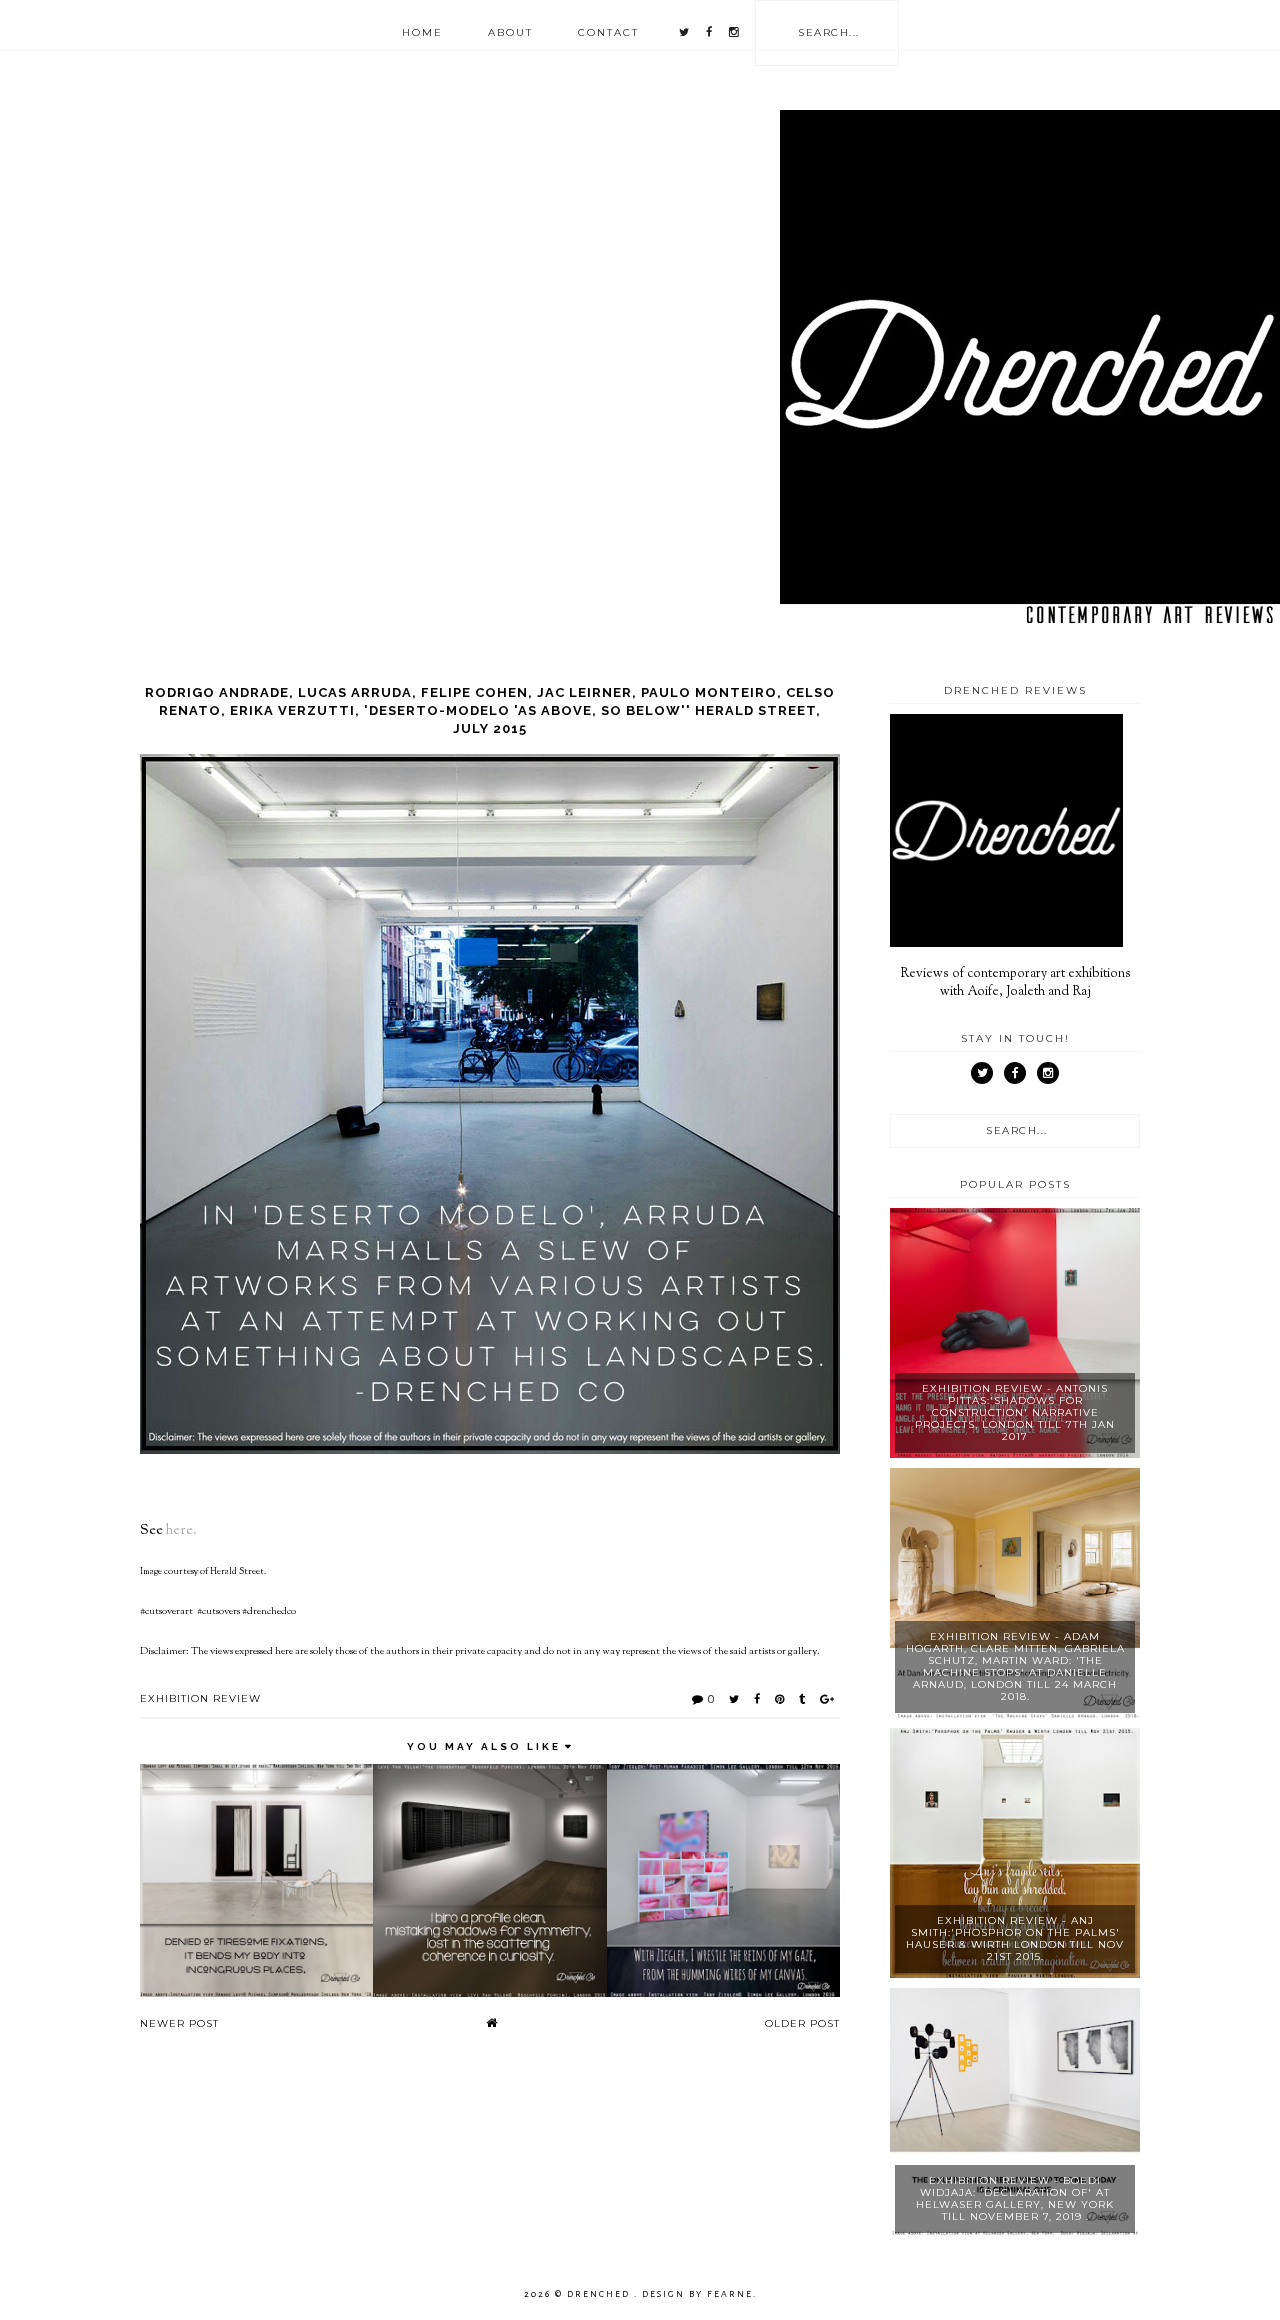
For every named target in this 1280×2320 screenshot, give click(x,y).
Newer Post (179, 2023)
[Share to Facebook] (757, 1699)
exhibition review (200, 1698)
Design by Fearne (697, 2294)
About (510, 32)
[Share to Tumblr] (802, 1699)
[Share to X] (734, 1699)
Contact (608, 32)
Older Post (802, 2023)
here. (181, 1530)
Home (422, 32)
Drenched (600, 2294)
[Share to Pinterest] (780, 1699)
